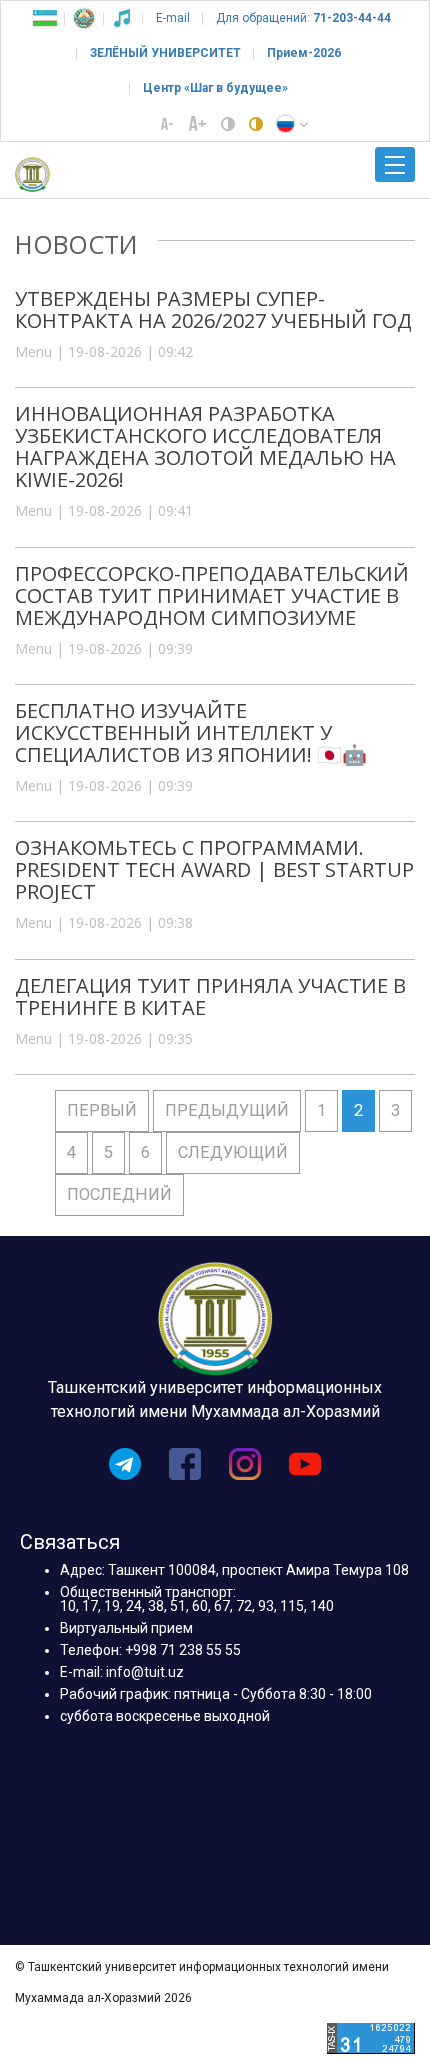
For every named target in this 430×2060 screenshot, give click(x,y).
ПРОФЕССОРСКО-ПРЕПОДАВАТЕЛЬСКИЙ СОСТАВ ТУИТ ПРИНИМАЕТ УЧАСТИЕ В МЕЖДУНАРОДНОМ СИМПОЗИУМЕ (212, 595)
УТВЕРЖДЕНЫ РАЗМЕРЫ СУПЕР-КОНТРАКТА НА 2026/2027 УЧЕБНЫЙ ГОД (213, 309)
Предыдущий (227, 1110)
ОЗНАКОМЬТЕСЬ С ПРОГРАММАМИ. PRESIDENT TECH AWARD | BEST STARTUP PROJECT (214, 869)
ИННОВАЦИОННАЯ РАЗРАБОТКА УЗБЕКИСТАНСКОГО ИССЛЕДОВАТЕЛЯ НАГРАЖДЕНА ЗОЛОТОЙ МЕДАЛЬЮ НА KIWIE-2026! (205, 446)
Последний (119, 1194)
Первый (102, 1110)
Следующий (233, 1152)
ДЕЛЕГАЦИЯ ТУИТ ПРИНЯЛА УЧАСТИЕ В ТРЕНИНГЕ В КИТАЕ (210, 996)
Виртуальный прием (126, 1628)
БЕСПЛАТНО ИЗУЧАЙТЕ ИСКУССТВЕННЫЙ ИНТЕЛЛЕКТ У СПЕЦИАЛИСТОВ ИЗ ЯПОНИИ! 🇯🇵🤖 (191, 732)
